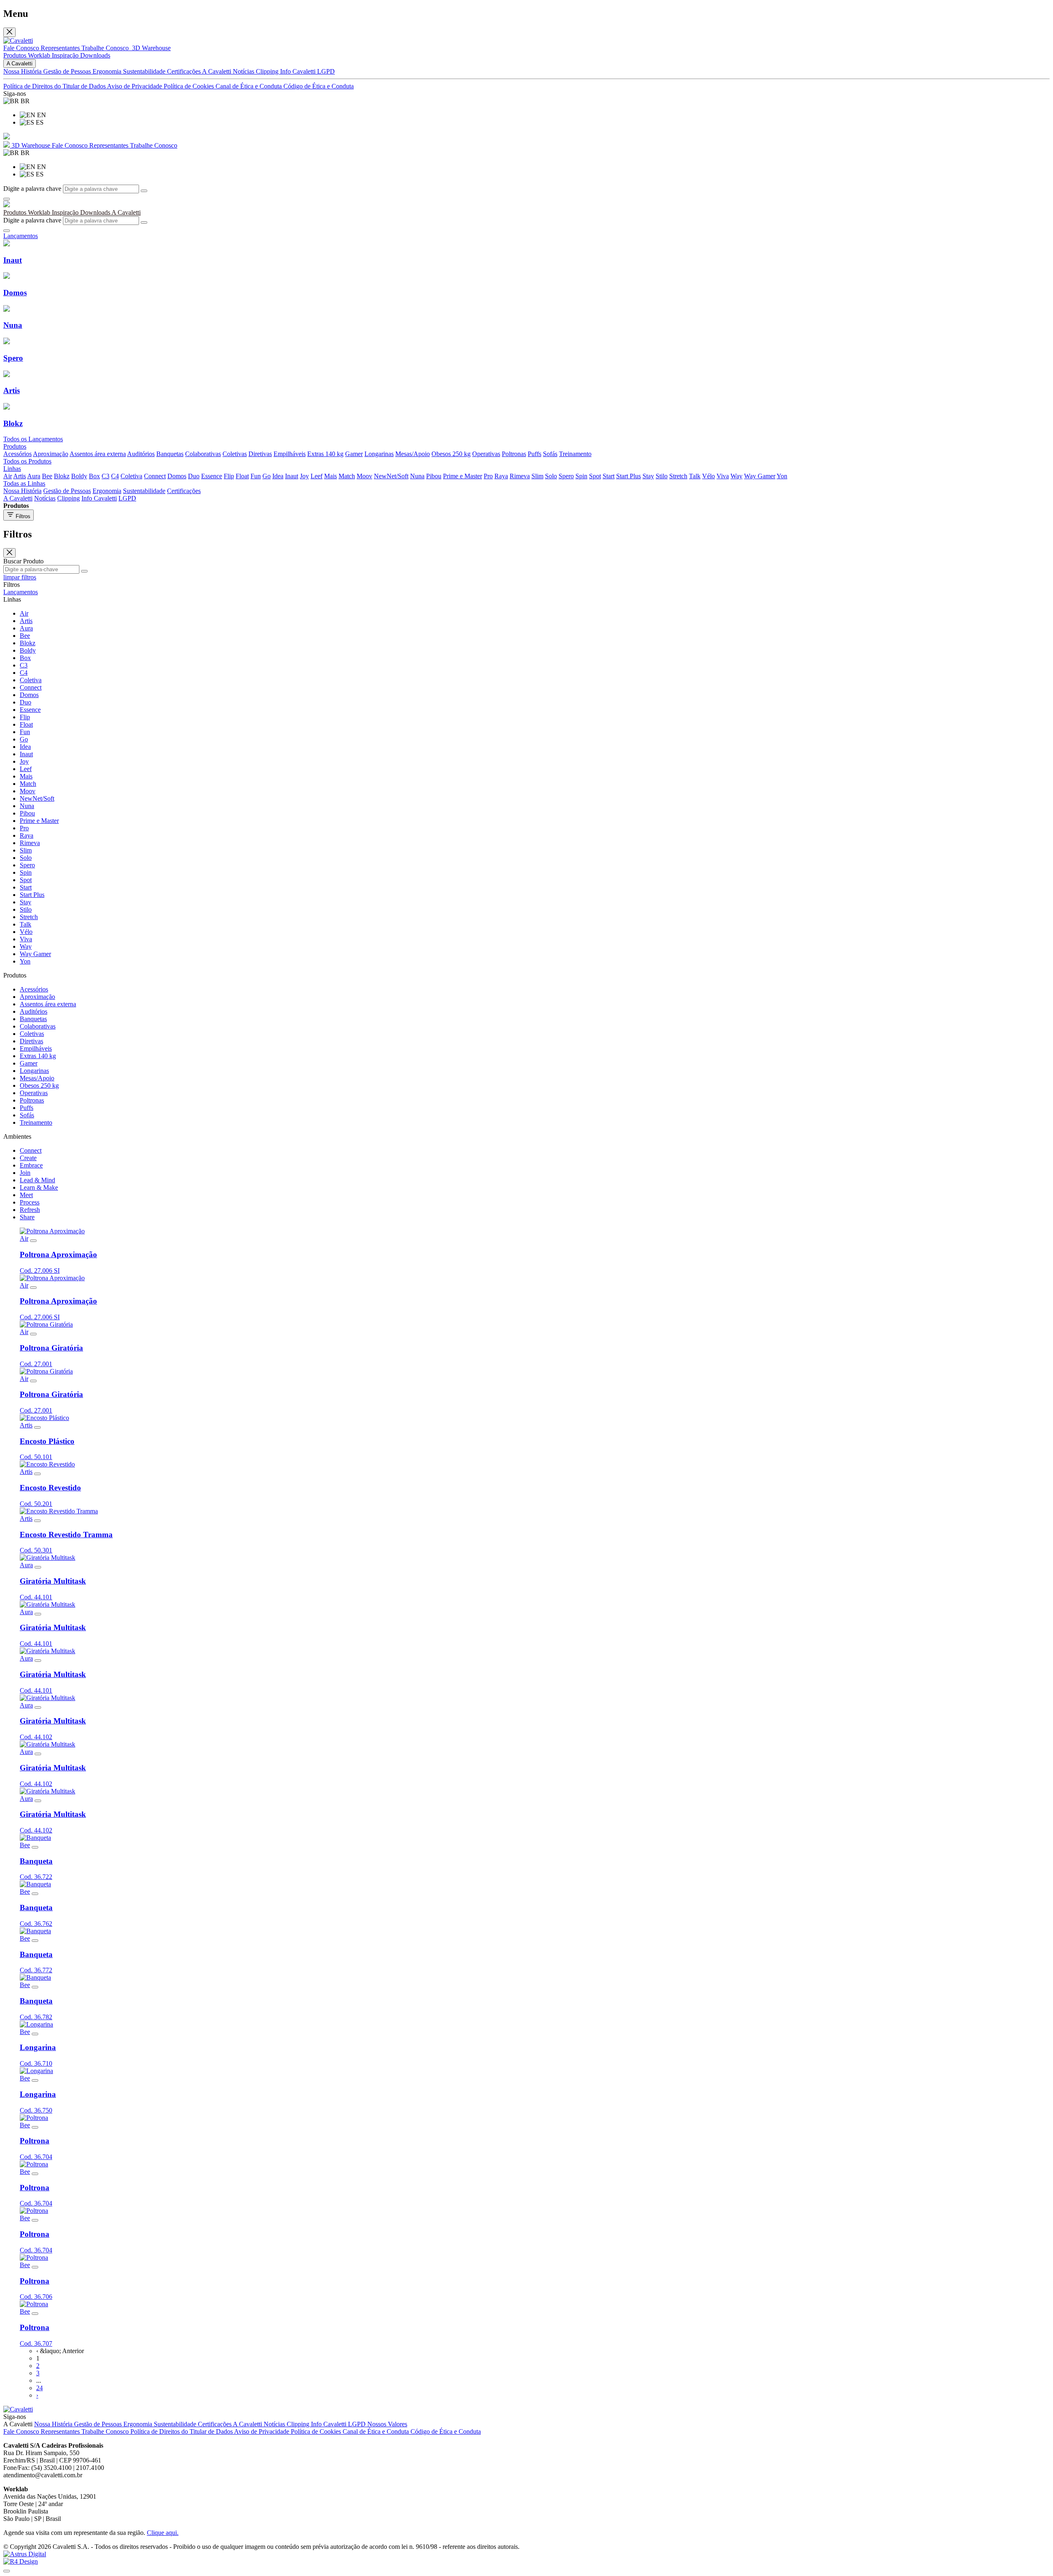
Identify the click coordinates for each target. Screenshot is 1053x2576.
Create (28, 1158)
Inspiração (66, 55)
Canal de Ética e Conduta (249, 86)
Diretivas (260, 454)
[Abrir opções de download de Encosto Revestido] (37, 1474)
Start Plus (629, 476)
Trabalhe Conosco (106, 48)
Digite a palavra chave (32, 189)
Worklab (40, 55)
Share (27, 1217)
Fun (256, 476)
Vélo (709, 476)
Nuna (417, 476)
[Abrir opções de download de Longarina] (35, 2034)
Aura (34, 476)
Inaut (292, 476)
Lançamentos (21, 592)
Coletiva (131, 476)
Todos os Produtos (27, 461)
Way (736, 476)
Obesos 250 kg (451, 454)
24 (39, 2388)
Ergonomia (108, 71)
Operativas (486, 454)
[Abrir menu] (7, 199)
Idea (278, 476)
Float (242, 476)
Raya (501, 476)
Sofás (550, 454)
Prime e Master (463, 476)
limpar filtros (20, 577)
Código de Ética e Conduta (319, 86)
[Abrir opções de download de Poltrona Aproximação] (33, 1241)
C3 (106, 476)
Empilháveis (290, 454)
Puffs (535, 454)
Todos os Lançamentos (33, 439)
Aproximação (51, 454)
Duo (194, 476)
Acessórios (17, 454)
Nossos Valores (387, 2424)
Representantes (61, 48)
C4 (115, 476)
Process (30, 1202)
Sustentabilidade (145, 71)
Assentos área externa (98, 454)
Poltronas (514, 454)
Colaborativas (203, 454)
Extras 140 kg (325, 454)
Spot (595, 476)
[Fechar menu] (9, 32)
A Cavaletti (217, 71)
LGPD (326, 71)
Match (347, 476)
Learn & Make (39, 1187)
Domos (177, 476)
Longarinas (379, 454)
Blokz (62, 476)
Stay (648, 476)
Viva (723, 476)
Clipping (268, 71)
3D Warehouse (31, 145)
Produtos (16, 55)
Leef (317, 476)
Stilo (662, 476)
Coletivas (235, 454)
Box (94, 476)
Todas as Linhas (24, 483)
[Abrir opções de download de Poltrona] (35, 2127)
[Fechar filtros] (9, 553)
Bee (47, 476)
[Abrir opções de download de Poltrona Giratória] (33, 1334)
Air (8, 476)
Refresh (30, 1210)
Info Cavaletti (299, 71)
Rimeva (520, 476)
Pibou (434, 476)
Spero (566, 476)
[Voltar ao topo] (7, 2571)
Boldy (79, 476)
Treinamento (575, 454)
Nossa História (23, 71)
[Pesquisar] (144, 191)
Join (25, 1173)
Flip (229, 476)
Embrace (31, 1165)
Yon (782, 476)
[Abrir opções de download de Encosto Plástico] (37, 1427)
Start (609, 476)
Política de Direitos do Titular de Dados (55, 86)
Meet (26, 1195)
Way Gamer (760, 476)
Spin (581, 476)
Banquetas (170, 454)
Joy (304, 476)
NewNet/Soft (391, 476)
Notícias (244, 71)
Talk (695, 476)
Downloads (95, 55)
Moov (364, 476)
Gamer (354, 454)
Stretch (678, 476)
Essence (212, 476)
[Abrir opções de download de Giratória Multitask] (38, 1567)
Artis (20, 476)
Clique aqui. (163, 2533)
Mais (331, 476)
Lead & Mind (37, 1180)
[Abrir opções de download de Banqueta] (35, 1847)
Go (267, 476)
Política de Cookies (190, 86)
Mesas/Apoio (413, 454)
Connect (155, 476)
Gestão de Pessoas (68, 71)
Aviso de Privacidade (135, 86)
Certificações (184, 71)
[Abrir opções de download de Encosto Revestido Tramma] (37, 1521)
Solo (551, 476)
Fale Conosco (22, 48)
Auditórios (141, 454)
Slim (537, 476)
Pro (488, 476)
